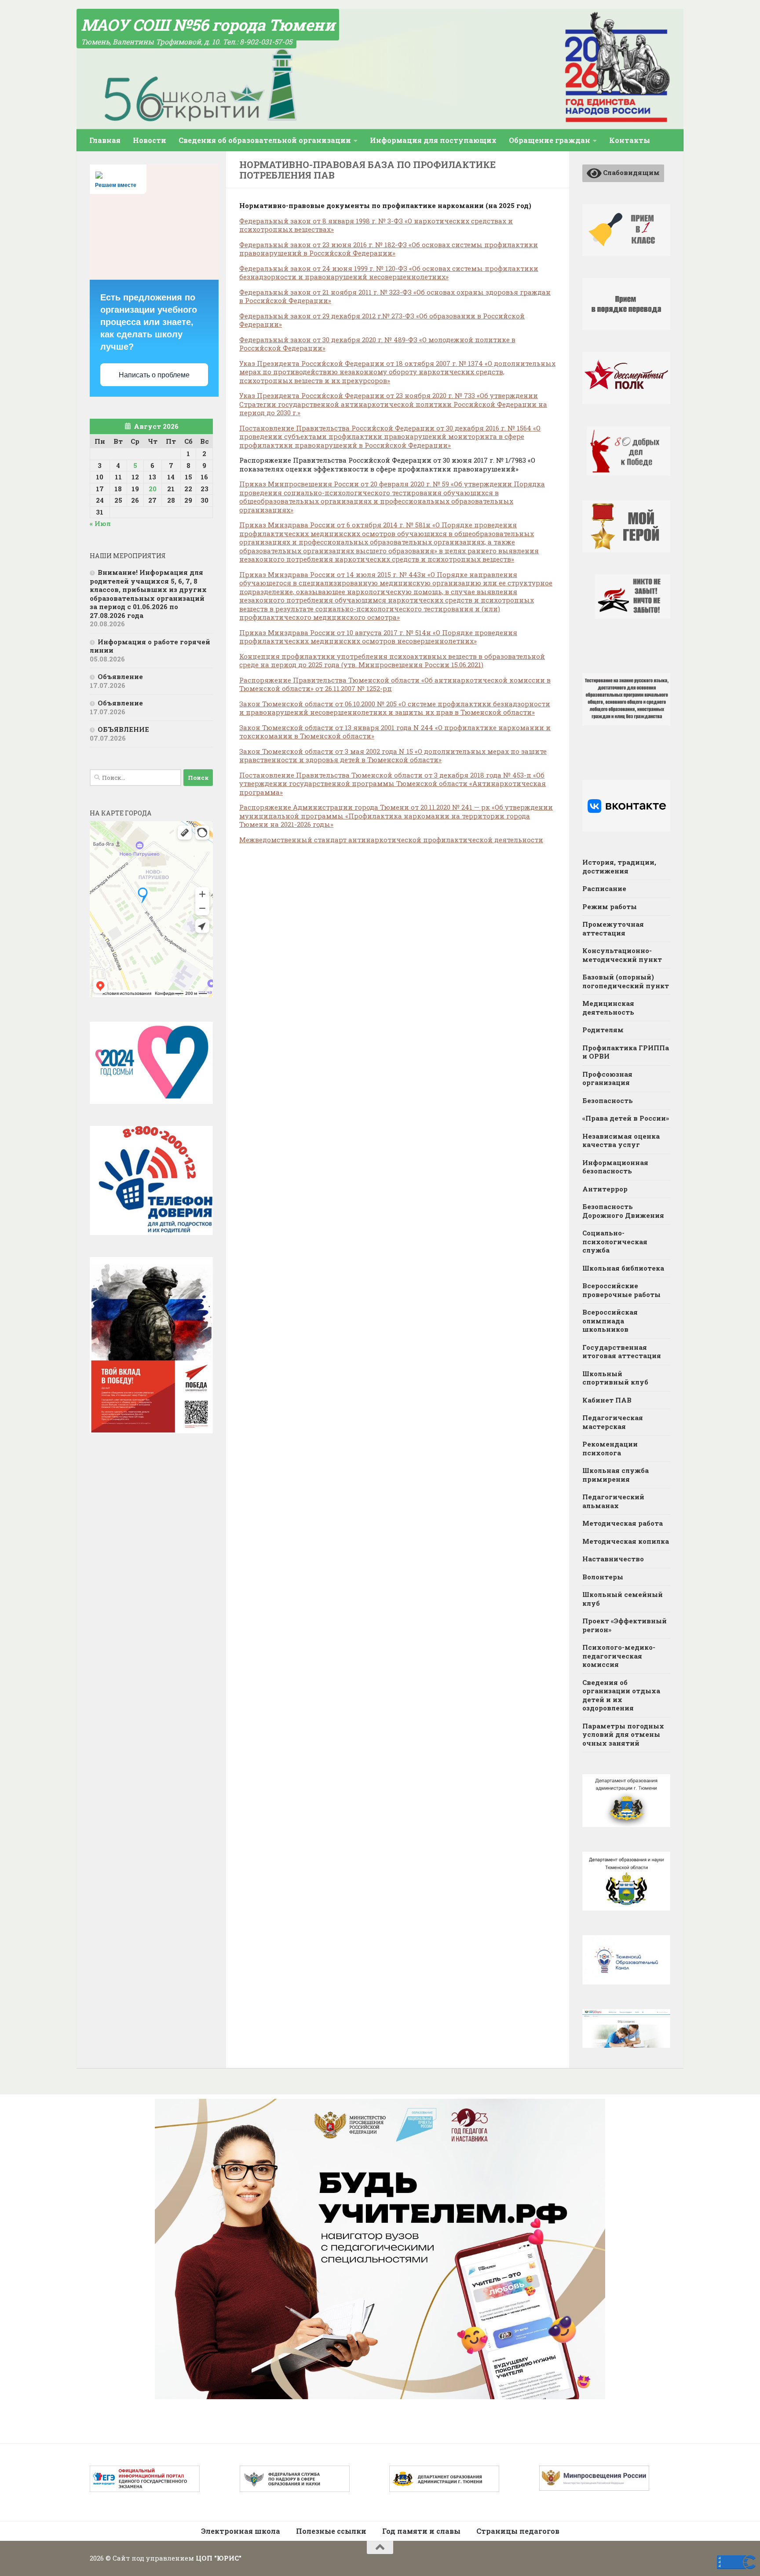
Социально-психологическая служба (615, 1241)
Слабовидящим (631, 172)
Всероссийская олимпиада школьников (610, 1321)
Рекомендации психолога (610, 1448)
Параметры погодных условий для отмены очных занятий (623, 1734)
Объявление (120, 676)
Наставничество (613, 1559)
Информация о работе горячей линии (150, 646)
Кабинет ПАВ (607, 1400)
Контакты (630, 140)
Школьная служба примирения (616, 1475)
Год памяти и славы (421, 2531)
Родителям (603, 1030)
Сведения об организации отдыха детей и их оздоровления (621, 1695)
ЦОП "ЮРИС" (219, 2558)
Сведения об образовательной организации (265, 140)
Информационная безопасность (615, 1167)
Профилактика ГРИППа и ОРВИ (626, 1052)
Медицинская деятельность (608, 1008)
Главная (105, 140)
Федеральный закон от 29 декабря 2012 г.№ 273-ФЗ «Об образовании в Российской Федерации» (382, 320)
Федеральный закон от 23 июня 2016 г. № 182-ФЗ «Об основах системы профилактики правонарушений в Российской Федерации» (389, 249)
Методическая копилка (626, 1541)
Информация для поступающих (433, 140)
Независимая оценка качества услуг (621, 1140)
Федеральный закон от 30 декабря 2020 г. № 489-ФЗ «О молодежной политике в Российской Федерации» (377, 344)
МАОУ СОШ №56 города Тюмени (208, 25)
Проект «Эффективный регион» (625, 1625)
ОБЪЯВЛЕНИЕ (123, 729)
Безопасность (608, 1100)
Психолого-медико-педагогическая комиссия (619, 1656)
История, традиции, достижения (619, 866)
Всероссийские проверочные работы (621, 1290)
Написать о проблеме (154, 375)
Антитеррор (605, 1189)
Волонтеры (603, 1577)
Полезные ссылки (331, 2531)
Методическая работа (623, 1523)
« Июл (100, 523)
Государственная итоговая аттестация (622, 1352)
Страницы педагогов (518, 2531)
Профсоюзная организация (607, 1078)
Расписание (604, 888)
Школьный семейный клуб (623, 1599)
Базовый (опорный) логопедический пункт (626, 981)
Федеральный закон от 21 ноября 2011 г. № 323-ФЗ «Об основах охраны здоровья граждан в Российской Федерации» (395, 296)
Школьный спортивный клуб (615, 1378)
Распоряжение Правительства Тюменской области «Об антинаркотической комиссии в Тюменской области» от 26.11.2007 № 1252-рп (395, 684)
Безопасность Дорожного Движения (623, 1211)
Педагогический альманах (613, 1501)
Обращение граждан (550, 140)
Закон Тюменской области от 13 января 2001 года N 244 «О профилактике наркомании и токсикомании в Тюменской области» (395, 732)
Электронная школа (241, 2531)
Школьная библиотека (623, 1268)
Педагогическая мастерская (613, 1422)
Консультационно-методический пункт (622, 955)
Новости (150, 140)
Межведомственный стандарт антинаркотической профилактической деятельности (391, 840)
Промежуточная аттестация (613, 928)
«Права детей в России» (626, 1118)
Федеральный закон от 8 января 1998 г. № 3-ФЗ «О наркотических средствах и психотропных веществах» (376, 225)
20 (153, 489)
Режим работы (610, 906)
